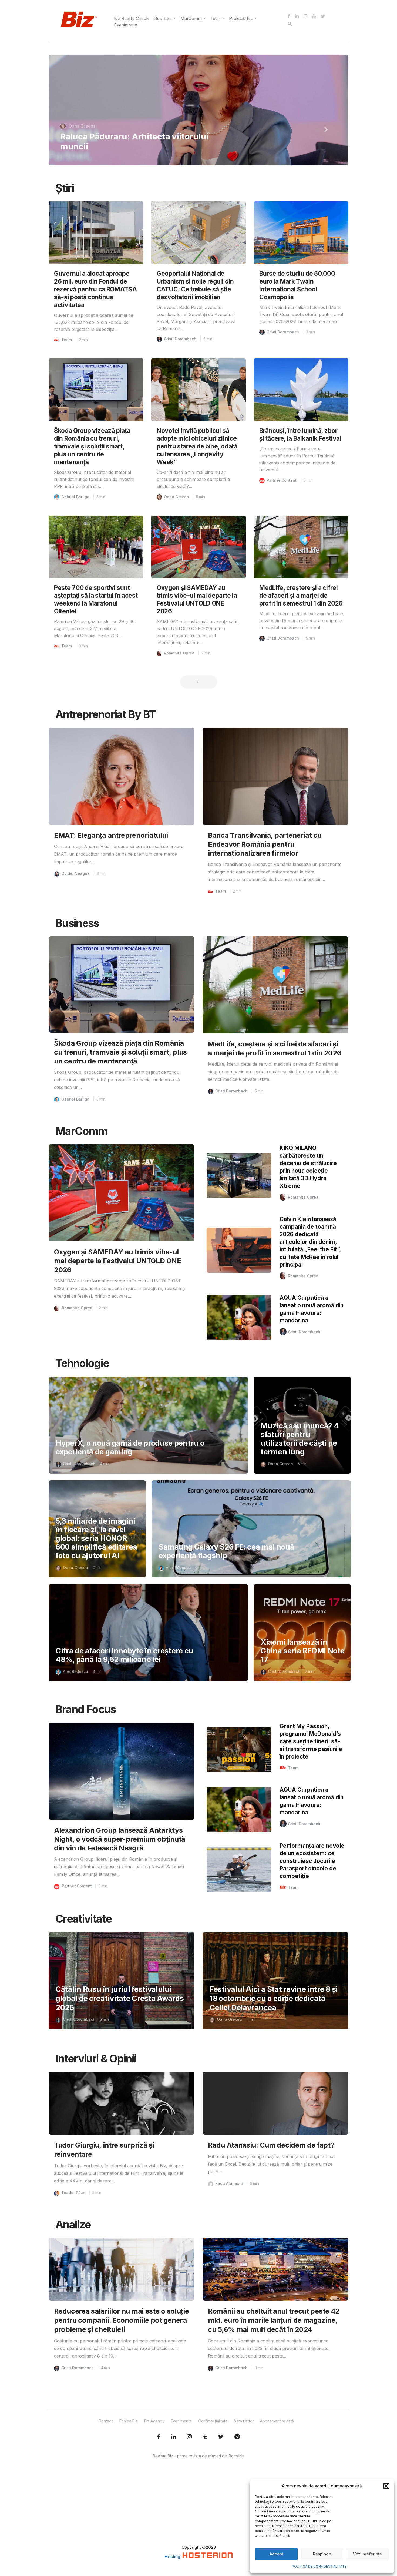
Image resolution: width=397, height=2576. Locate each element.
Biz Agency (154, 2421)
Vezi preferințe (367, 2554)
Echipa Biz (128, 2421)
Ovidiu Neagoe (75, 873)
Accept (276, 2554)
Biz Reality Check (131, 18)
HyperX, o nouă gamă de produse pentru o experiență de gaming (130, 1447)
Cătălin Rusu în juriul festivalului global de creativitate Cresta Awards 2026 (120, 1998)
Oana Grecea (176, 497)
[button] (386, 2486)
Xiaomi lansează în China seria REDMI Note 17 (302, 1651)
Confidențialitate (213, 2421)
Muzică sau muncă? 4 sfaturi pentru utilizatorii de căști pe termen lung (300, 1439)
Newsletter (244, 2421)
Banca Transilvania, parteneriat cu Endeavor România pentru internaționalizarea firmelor (265, 844)
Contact (106, 2421)
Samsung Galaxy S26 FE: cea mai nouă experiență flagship (226, 1551)
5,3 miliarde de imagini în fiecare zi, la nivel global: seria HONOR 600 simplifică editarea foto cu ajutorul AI (96, 1538)
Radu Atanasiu (229, 2183)
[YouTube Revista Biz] (205, 2437)
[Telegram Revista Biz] (237, 2437)
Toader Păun (73, 2193)
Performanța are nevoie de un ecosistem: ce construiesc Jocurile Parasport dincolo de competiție (312, 1861)
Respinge (322, 2554)
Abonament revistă (277, 2421)
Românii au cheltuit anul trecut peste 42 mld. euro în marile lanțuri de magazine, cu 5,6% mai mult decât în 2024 (274, 2320)
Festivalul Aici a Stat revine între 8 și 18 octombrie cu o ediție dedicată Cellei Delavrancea (274, 1998)
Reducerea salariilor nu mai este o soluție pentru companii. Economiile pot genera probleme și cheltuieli (121, 2320)
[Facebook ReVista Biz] (159, 2437)
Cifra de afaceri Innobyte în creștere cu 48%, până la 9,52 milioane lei (125, 1655)
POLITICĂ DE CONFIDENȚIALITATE (319, 2566)
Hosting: (174, 2557)
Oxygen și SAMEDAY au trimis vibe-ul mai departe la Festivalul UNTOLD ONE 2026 (117, 1261)
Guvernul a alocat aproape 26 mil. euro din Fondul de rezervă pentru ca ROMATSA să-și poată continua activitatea (95, 289)
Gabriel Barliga (75, 497)
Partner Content (282, 480)
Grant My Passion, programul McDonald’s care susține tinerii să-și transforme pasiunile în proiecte (311, 1741)
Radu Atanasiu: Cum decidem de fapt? (271, 2145)
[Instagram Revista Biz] (189, 2437)
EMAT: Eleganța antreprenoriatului (111, 835)
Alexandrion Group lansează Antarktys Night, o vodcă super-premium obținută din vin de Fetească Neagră (120, 1839)
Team (67, 340)
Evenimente (126, 25)
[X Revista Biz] (174, 2437)
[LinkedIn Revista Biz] (221, 2437)
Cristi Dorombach (180, 339)
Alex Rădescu (178, 1568)
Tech (215, 18)
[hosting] (208, 2557)
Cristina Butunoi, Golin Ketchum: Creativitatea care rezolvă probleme (132, 141)
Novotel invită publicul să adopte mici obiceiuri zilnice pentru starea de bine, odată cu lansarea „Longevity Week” (197, 446)
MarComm (191, 18)
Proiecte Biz (241, 18)
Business (163, 18)
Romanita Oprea (85, 126)
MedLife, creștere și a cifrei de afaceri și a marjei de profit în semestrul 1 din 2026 (301, 595)
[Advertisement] (198, 2507)
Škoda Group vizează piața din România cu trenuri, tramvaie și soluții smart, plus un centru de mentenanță (92, 446)
